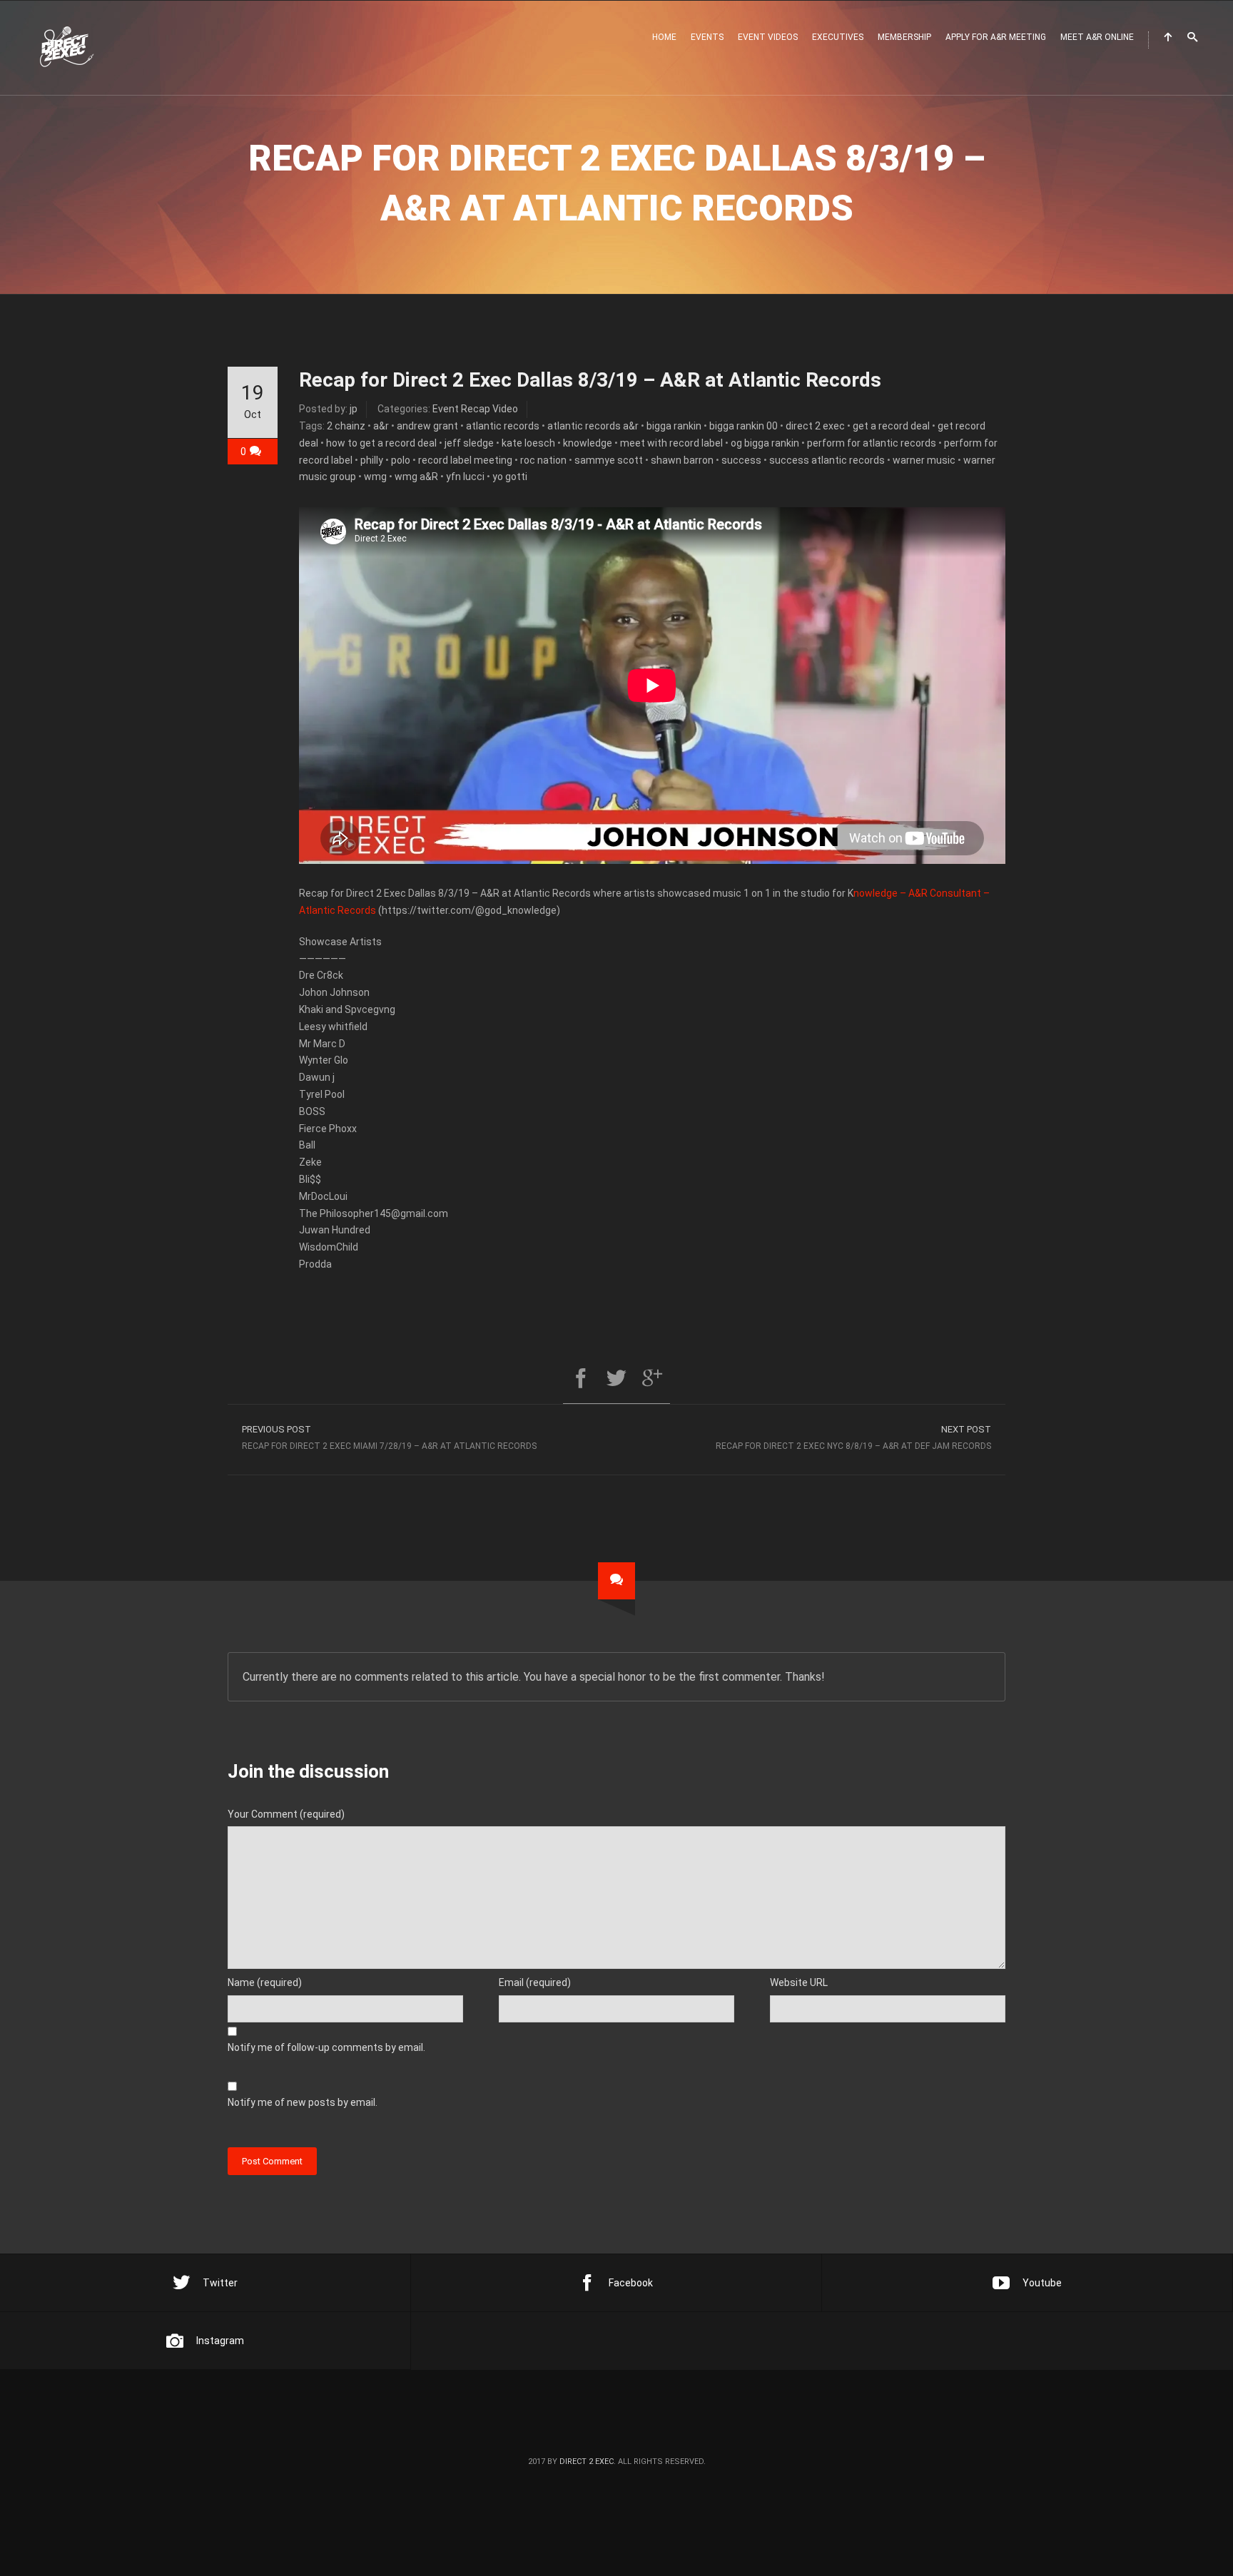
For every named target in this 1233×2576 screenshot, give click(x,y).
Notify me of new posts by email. (303, 2102)
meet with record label (671, 443)
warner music (924, 460)
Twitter (220, 2283)
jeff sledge (469, 443)
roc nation (543, 460)
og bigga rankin (765, 443)
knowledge (588, 443)
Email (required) (535, 1982)
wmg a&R (416, 477)
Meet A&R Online (1097, 37)
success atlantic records (827, 460)
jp (354, 409)
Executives (838, 37)
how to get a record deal (381, 443)
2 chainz (346, 426)
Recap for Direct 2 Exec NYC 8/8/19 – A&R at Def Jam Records (853, 1437)
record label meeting (465, 460)
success (741, 460)
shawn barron (682, 460)
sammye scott (609, 460)
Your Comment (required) (286, 1814)
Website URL (799, 1982)
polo (401, 460)
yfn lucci (465, 477)
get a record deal (891, 426)
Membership (904, 37)
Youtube (1042, 2283)
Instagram (220, 2341)
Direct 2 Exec (587, 2462)
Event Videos (768, 37)
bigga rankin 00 (744, 426)
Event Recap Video (475, 409)
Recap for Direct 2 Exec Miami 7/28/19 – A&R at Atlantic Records (389, 1437)
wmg (375, 477)
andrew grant (427, 426)
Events (707, 37)
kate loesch (528, 443)
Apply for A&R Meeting (996, 37)
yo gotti (510, 477)
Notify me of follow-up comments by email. (326, 2047)
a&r (381, 426)
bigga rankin (674, 426)
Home (664, 37)
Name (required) (265, 1982)
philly (372, 460)
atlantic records (503, 426)
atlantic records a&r (593, 426)
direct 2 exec (815, 426)
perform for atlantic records (872, 443)
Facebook (631, 2283)
